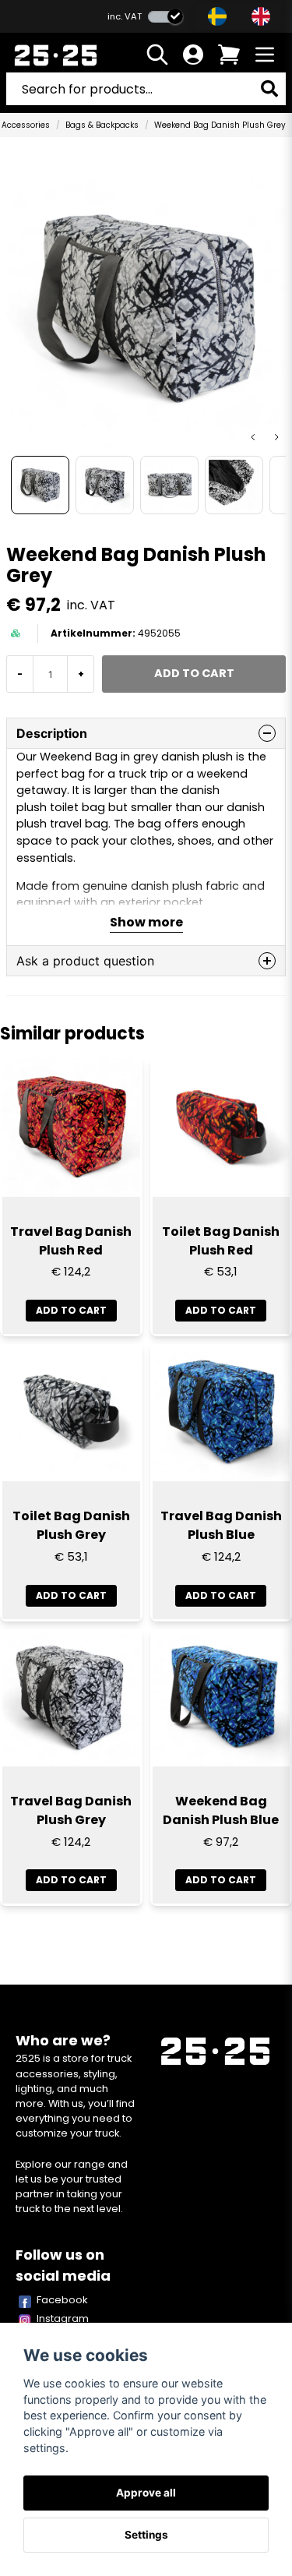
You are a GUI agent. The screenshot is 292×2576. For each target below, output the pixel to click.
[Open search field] (157, 55)
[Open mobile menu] (265, 55)
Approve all (146, 2493)
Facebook (62, 2300)
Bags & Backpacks (102, 125)
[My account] (193, 55)
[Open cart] (229, 55)
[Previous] (253, 437)
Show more (146, 922)
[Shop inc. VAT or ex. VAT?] (165, 17)
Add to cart (71, 1310)
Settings (146, 2535)
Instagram (63, 2318)
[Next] (276, 437)
